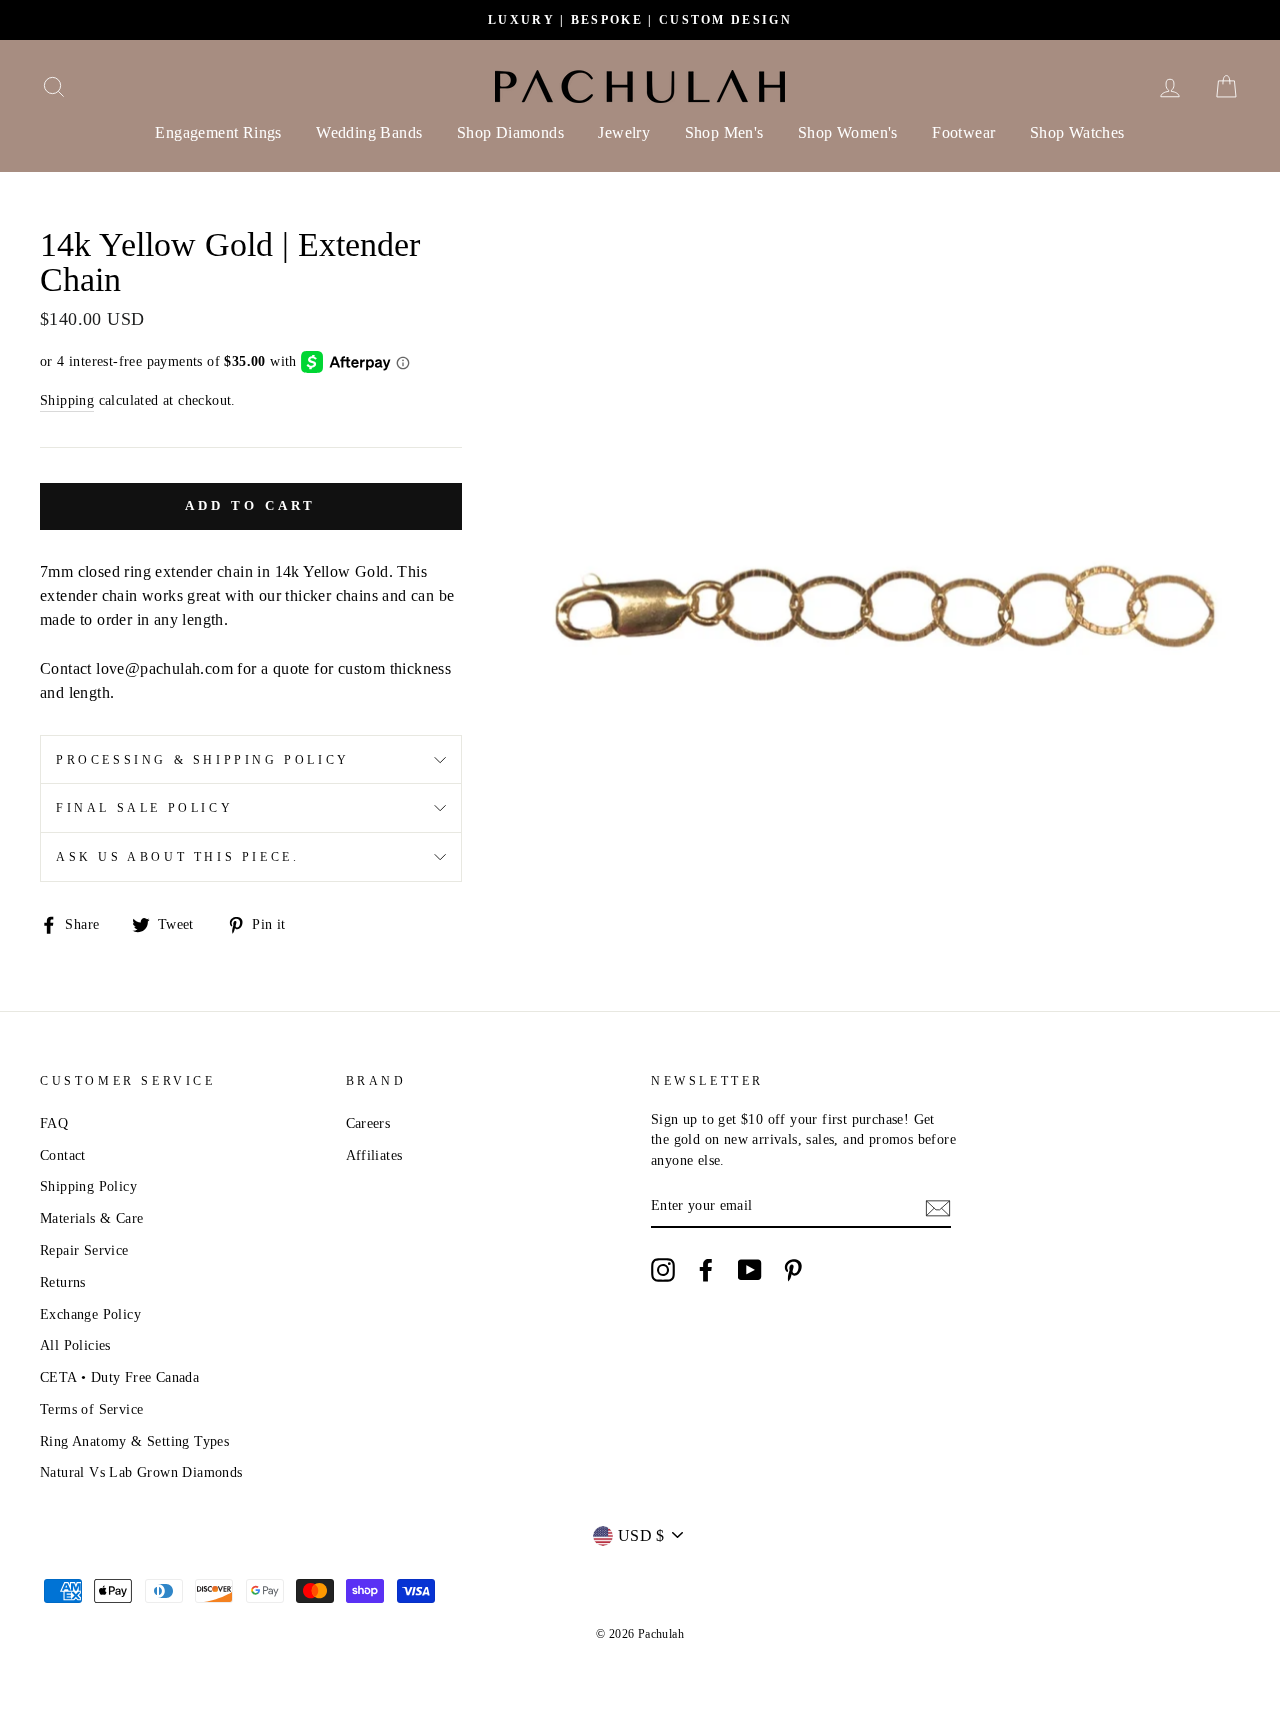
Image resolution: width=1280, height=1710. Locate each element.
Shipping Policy (88, 1186)
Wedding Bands (369, 132)
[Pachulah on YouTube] (750, 1270)
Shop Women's (848, 132)
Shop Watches (1077, 132)
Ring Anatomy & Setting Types (134, 1441)
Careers (368, 1123)
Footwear (963, 132)
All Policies (75, 1345)
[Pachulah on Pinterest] (793, 1270)
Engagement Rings (218, 132)
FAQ (54, 1123)
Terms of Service (91, 1409)
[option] (640, 20)
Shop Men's (724, 132)
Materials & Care (91, 1218)
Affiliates (374, 1155)
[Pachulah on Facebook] (706, 1270)
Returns (63, 1282)
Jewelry (624, 132)
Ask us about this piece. (177, 857)
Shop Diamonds (510, 132)
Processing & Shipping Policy (203, 760)
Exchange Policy (90, 1314)
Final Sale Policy (144, 808)
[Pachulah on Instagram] (663, 1270)
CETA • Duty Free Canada (119, 1377)
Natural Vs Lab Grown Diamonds (141, 1472)
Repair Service (84, 1250)
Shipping (67, 400)
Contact (63, 1155)
